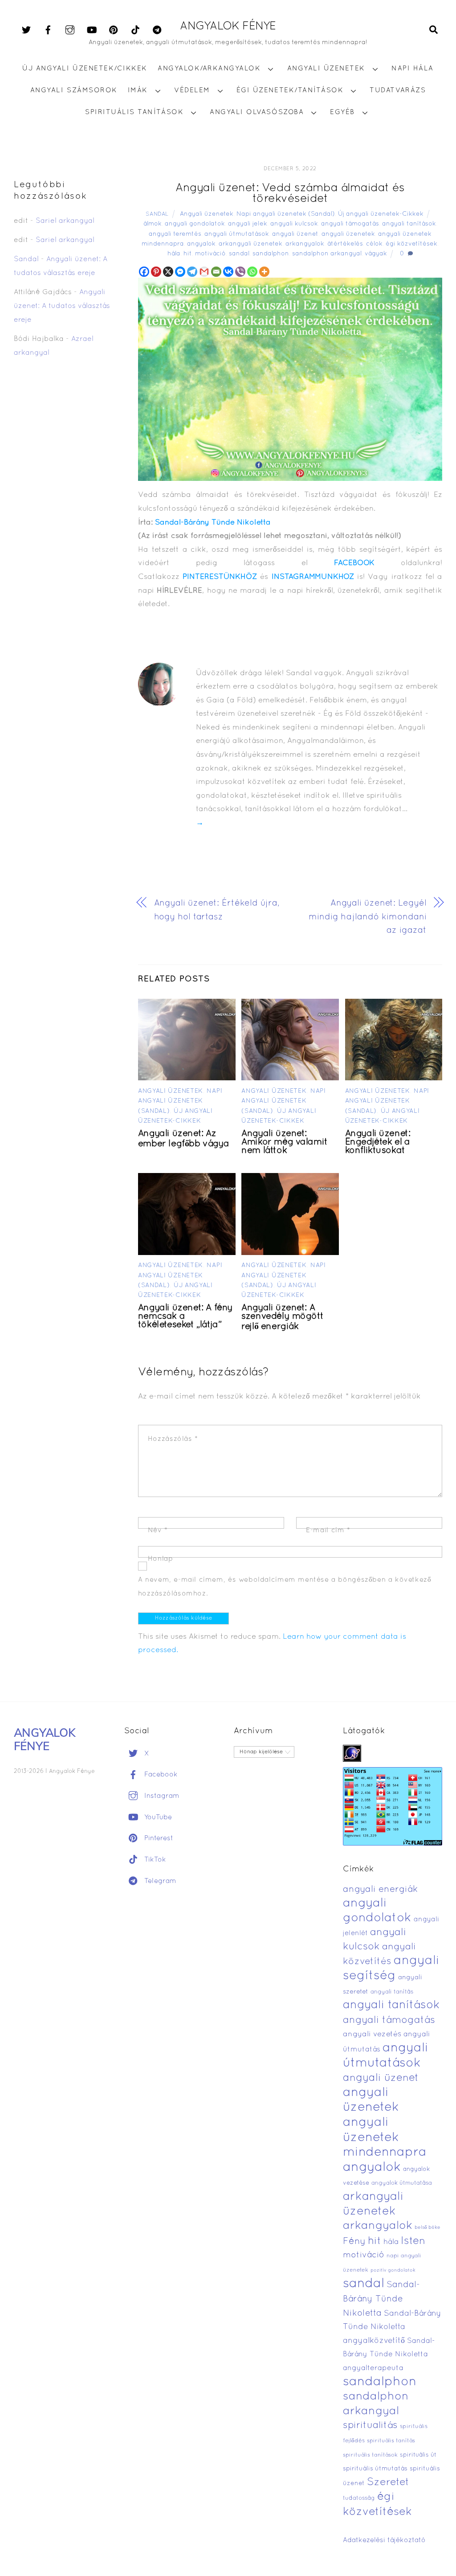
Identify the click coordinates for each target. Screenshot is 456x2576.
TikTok (154, 1860)
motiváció (210, 254)
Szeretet (388, 2483)
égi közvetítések (411, 244)
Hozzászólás (173, 1439)
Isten (413, 2241)
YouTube (157, 1817)
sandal (239, 254)
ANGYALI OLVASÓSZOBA (257, 112)
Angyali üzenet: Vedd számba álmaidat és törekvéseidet (290, 194)
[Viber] (240, 272)
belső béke (427, 2227)
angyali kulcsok (294, 224)
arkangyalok (305, 244)
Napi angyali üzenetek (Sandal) (286, 214)
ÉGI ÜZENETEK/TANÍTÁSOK (290, 90)
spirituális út (418, 2455)
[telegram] (157, 30)
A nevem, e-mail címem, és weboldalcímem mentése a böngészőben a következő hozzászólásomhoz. (285, 1587)
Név (158, 1530)
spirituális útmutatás (375, 2469)
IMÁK (138, 90)
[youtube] (92, 30)
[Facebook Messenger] (180, 272)
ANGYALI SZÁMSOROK (74, 90)
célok (374, 244)
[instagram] (70, 30)
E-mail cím (328, 1530)
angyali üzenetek (348, 234)
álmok (153, 224)
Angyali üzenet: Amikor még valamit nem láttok (285, 1142)
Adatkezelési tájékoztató (384, 2540)
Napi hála (413, 69)
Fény (354, 2242)
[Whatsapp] (252, 272)
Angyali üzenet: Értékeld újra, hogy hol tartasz (217, 910)
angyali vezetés (372, 2034)
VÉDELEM (192, 90)
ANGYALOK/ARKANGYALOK (209, 69)
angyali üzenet (295, 234)
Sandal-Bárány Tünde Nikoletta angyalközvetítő (392, 2327)
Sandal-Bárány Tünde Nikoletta (213, 523)
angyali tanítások (409, 224)
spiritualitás (370, 2426)
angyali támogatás (350, 224)
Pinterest (158, 1838)
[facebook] (48, 30)
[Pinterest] (156, 272)
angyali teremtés (175, 234)
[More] (264, 272)
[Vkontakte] (228, 272)
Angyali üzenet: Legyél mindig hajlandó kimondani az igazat (368, 917)
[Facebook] (144, 272)
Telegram (159, 1881)
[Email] (216, 272)
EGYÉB (342, 112)
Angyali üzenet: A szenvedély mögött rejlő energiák (282, 1317)
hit (188, 254)
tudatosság (359, 2498)
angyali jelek (248, 224)
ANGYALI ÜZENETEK (326, 69)
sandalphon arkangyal (327, 254)
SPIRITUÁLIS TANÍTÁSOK (134, 112)
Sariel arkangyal (65, 221)
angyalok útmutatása (402, 2183)
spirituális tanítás (391, 2441)
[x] (26, 30)
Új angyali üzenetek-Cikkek (381, 214)
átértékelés (345, 244)
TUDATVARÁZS (398, 90)
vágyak (376, 254)
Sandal (157, 214)
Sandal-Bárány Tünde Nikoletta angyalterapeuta (389, 2355)
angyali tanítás (392, 1992)
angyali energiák (380, 1890)
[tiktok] (135, 30)
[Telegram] (192, 272)
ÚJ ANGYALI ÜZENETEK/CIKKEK (85, 69)
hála (174, 254)
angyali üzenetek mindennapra (385, 2138)
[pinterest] (114, 30)
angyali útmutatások (237, 234)
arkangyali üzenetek (250, 244)
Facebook (160, 1775)
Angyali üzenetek (207, 214)
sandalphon (271, 254)
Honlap (161, 1559)
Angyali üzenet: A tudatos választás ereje (62, 306)
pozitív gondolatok (393, 2270)
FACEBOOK (354, 563)
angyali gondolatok (195, 224)
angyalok (201, 244)
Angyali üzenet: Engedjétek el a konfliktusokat (378, 1142)
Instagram (161, 1796)
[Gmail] (204, 272)
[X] (168, 272)
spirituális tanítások (370, 2455)
